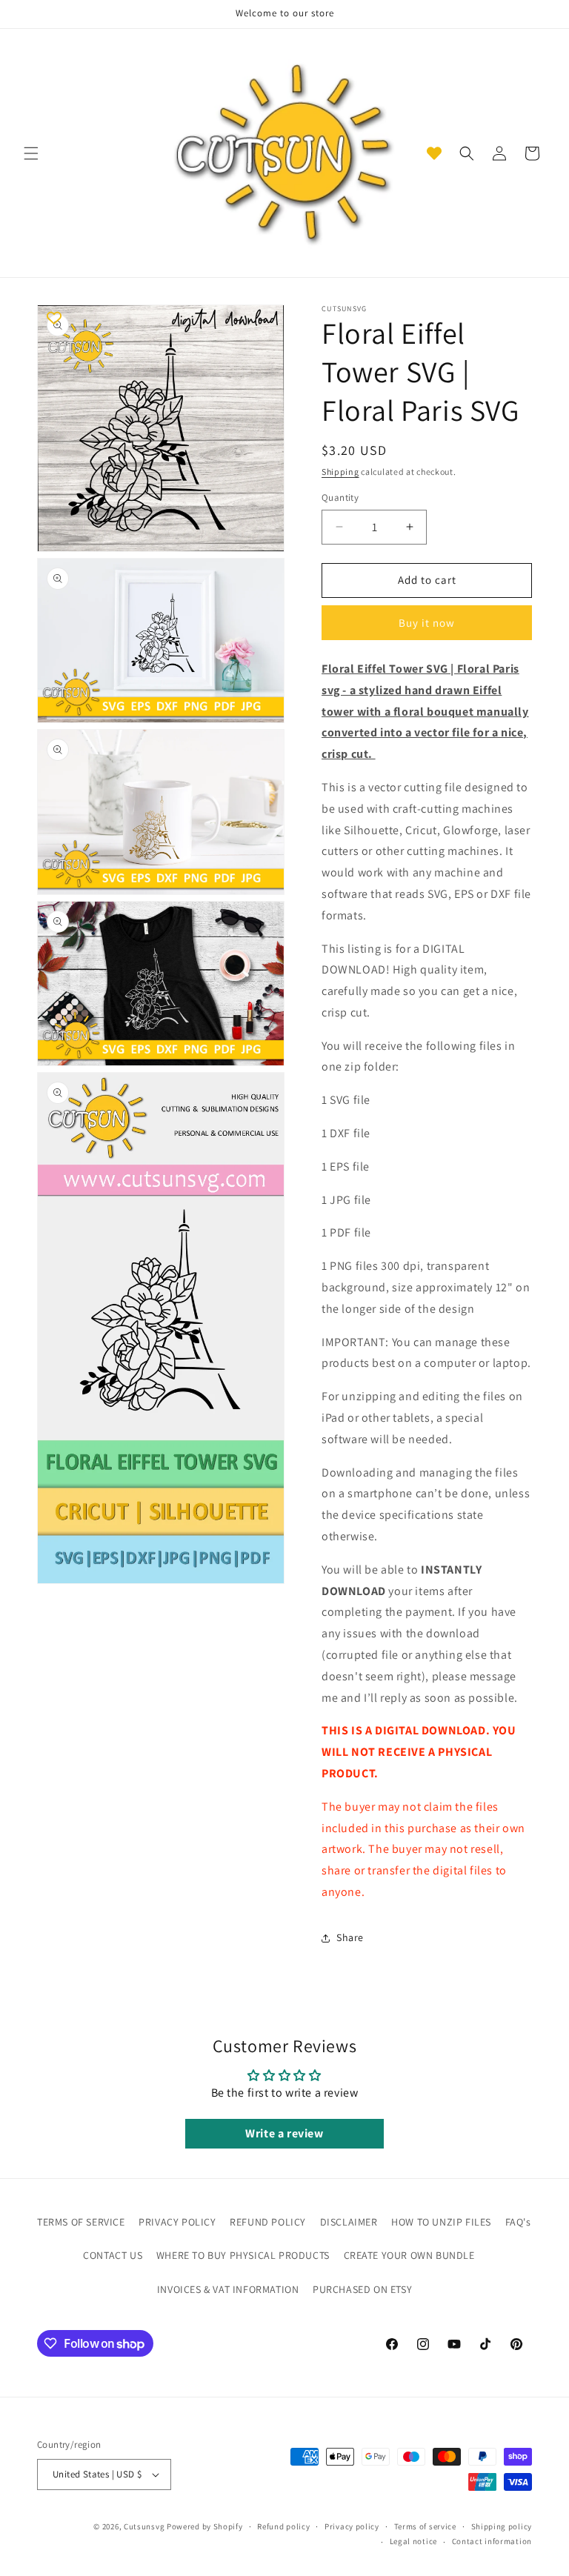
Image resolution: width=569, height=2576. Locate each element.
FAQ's (518, 2222)
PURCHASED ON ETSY (362, 2289)
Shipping (340, 472)
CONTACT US (113, 2255)
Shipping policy (502, 2526)
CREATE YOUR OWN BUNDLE (409, 2255)
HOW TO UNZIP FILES (441, 2222)
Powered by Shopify (205, 2526)
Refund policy (283, 2526)
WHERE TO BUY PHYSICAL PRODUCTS (243, 2255)
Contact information (492, 2541)
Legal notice (413, 2541)
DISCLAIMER (349, 2222)
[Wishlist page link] (434, 153)
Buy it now (427, 623)
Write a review (284, 2133)
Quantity (340, 497)
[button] (31, 153)
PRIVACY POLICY (177, 2222)
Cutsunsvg (144, 2526)
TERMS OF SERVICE (81, 2222)
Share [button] (350, 1937)
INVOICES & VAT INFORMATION (228, 2289)
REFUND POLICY (268, 2222)
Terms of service (425, 2526)
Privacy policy (352, 2526)
